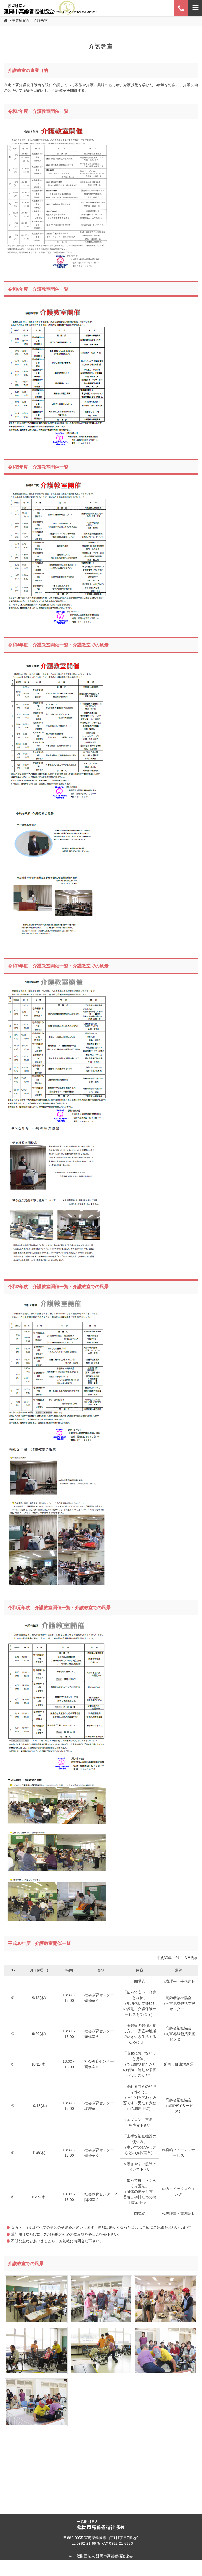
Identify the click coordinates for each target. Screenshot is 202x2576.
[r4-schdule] (57, 481)
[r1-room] (57, 1622)
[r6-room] (57, 304)
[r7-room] (57, 126)
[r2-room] (57, 1301)
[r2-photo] (57, 1447)
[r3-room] (57, 1126)
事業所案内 (21, 20)
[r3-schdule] (57, 980)
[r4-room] (57, 805)
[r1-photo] (57, 1775)
